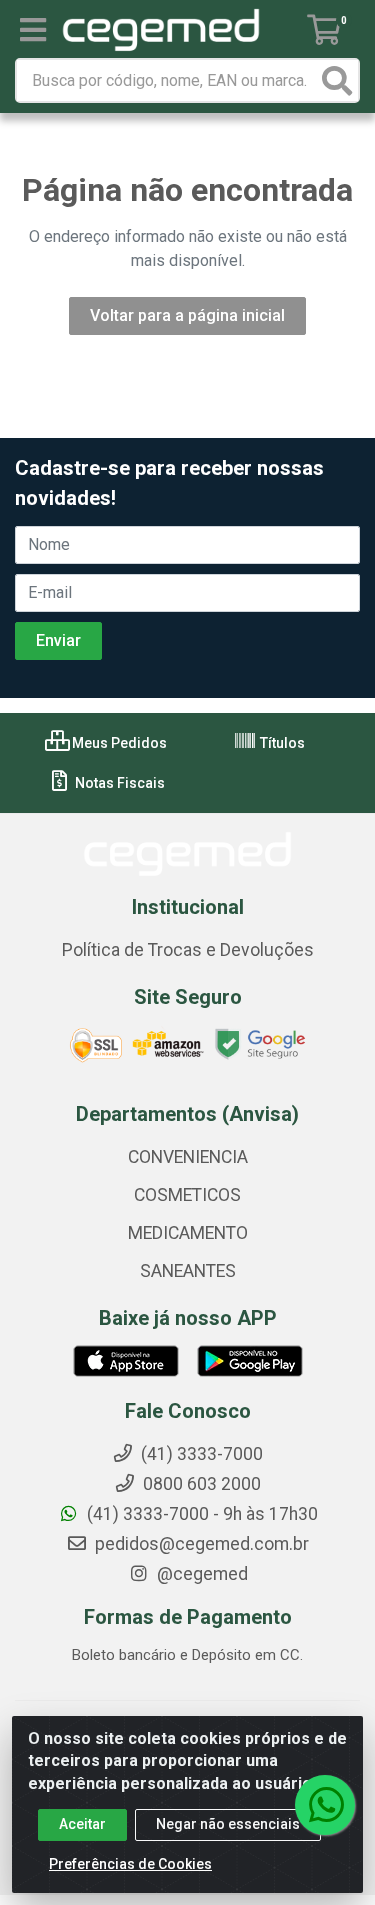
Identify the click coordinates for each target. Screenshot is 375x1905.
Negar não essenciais (228, 1824)
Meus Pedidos (118, 743)
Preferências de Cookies (130, 1864)
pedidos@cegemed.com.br (200, 1544)
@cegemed (200, 1574)
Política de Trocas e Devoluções (188, 950)
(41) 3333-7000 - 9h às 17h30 (200, 1514)
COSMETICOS (187, 1195)
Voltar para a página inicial (187, 315)
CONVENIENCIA (188, 1157)
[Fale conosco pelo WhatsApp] (325, 1805)
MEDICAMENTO (188, 1233)
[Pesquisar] (337, 80)
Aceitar (82, 1824)
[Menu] (33, 30)
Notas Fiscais (118, 783)
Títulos (281, 743)
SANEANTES (188, 1271)
